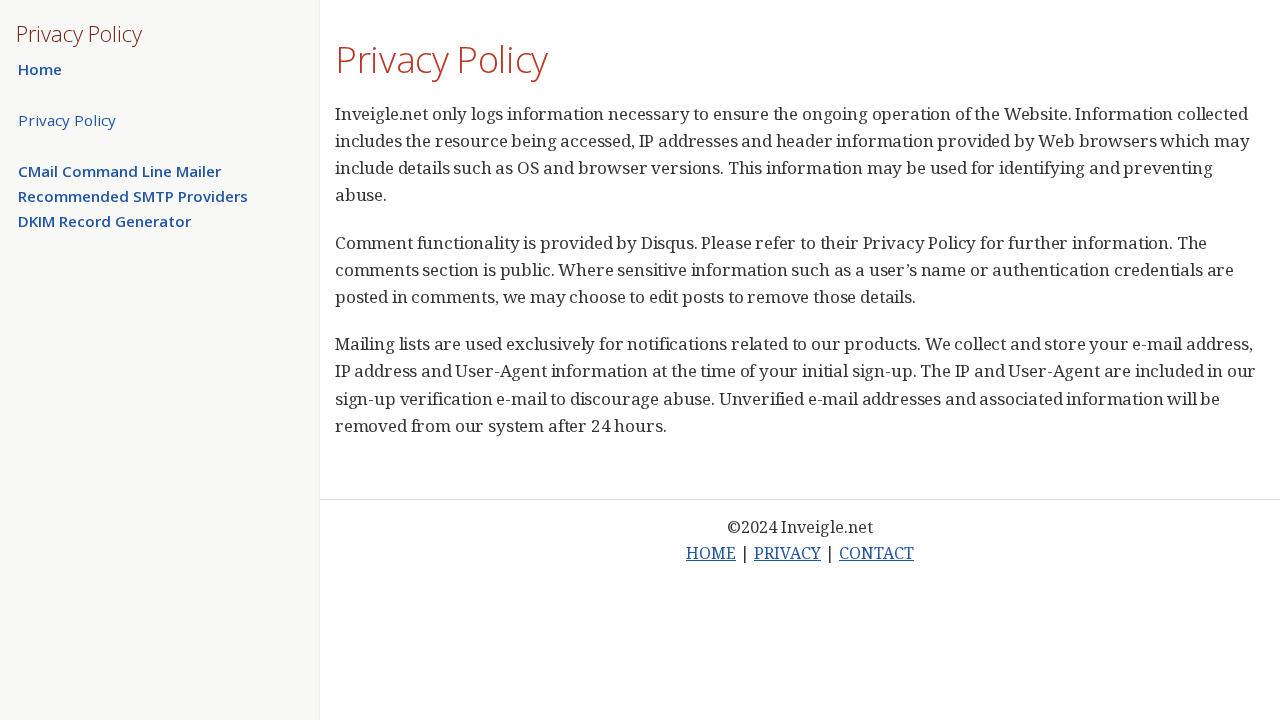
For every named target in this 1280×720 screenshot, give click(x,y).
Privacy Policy (67, 120)
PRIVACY (787, 553)
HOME (711, 553)
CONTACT (876, 553)
